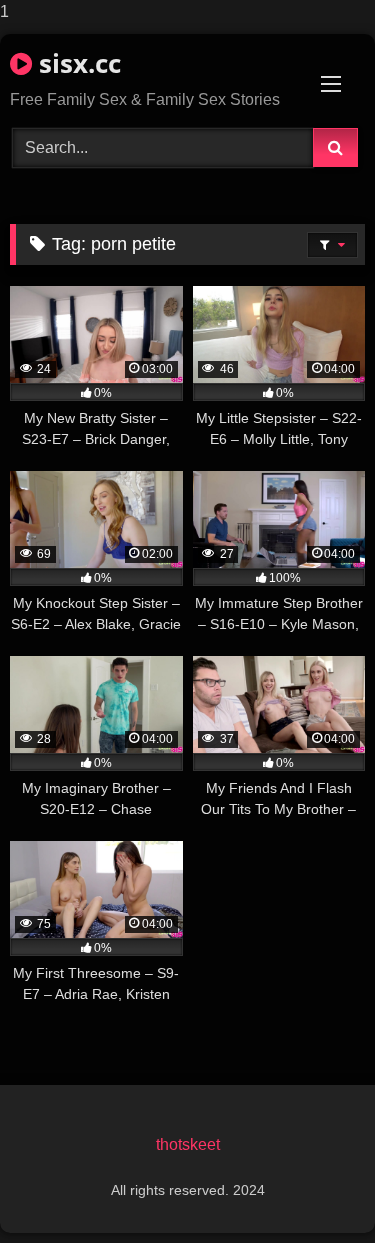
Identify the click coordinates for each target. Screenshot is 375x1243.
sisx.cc (76, 63)
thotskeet (188, 1144)
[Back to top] (313, 1187)
